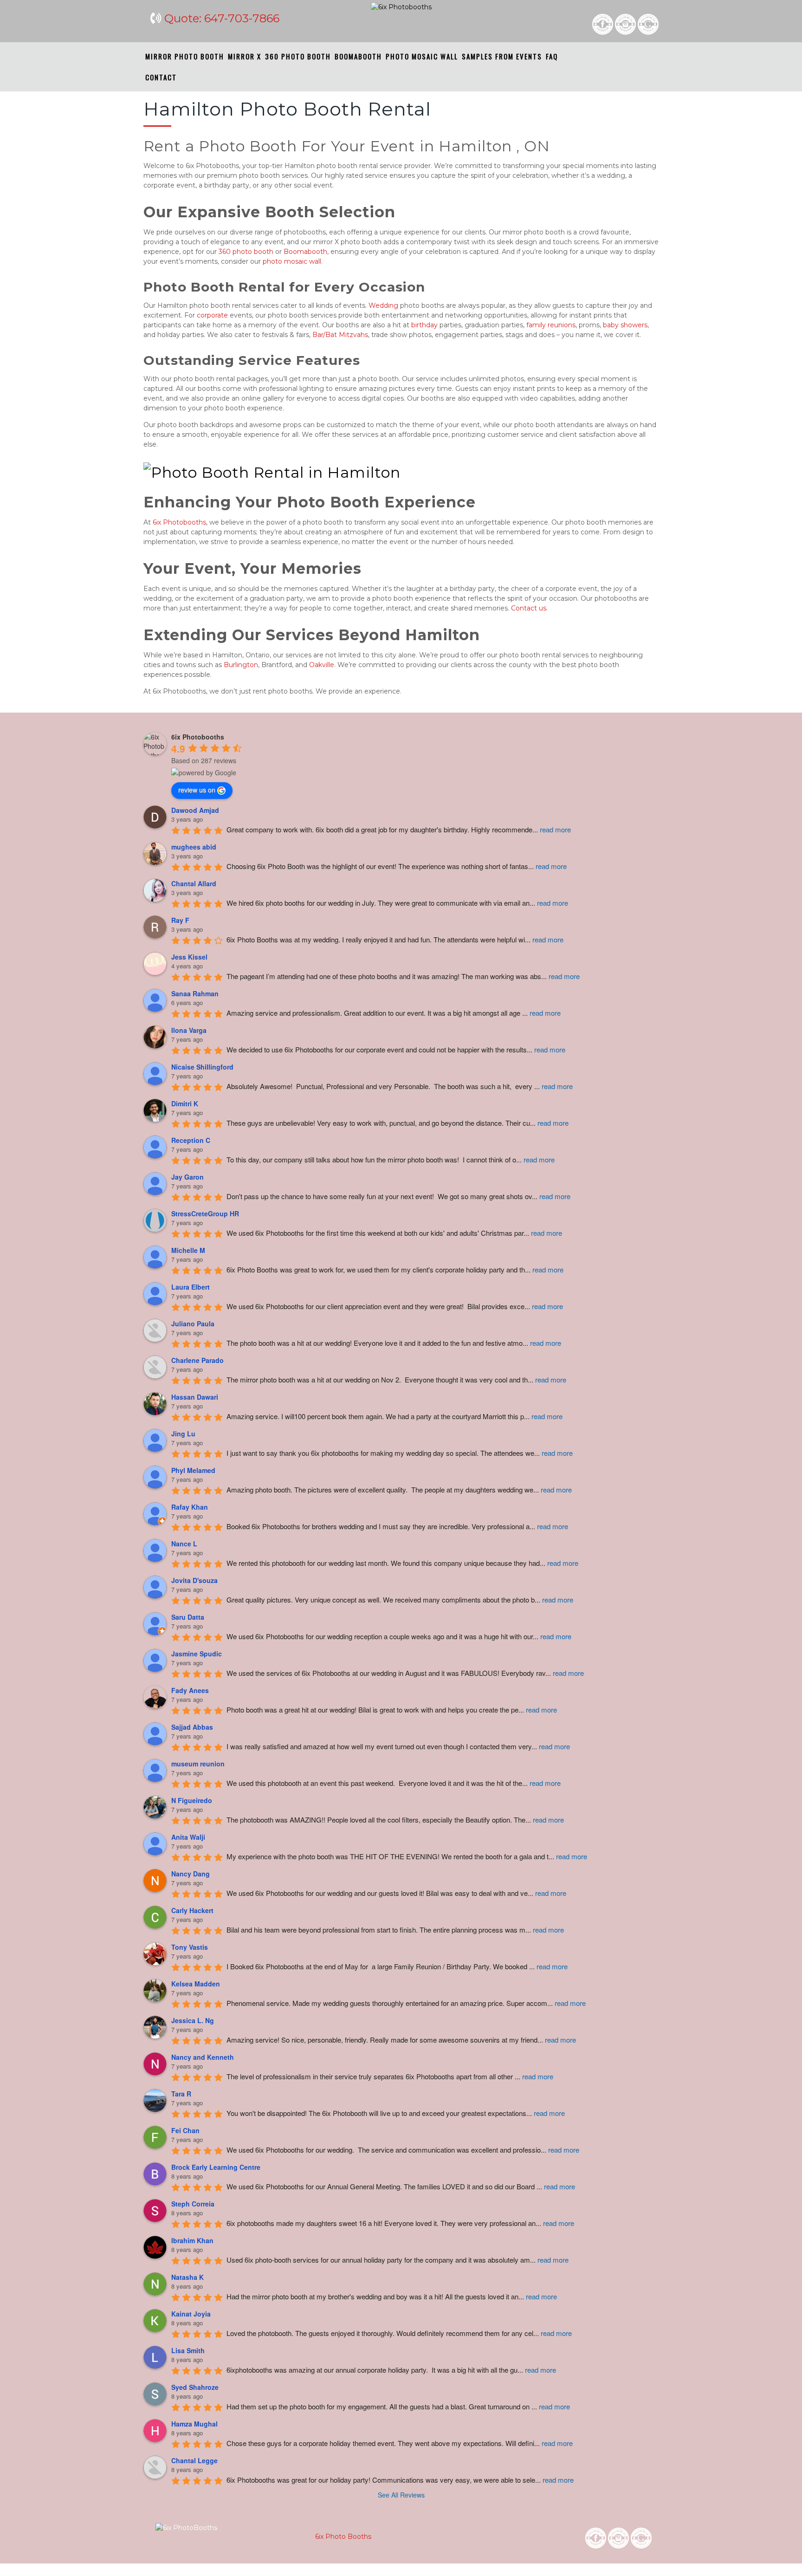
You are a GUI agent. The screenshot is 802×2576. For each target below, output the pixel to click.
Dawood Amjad (195, 810)
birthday (424, 325)
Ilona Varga (189, 1030)
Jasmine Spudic (197, 1654)
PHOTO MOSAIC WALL (422, 56)
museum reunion (198, 1764)
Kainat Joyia (191, 2314)
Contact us (529, 608)
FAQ (552, 56)
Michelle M (188, 1250)
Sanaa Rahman (195, 993)
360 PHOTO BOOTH (298, 56)
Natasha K (188, 2277)
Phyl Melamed (193, 1470)
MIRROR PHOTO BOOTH (185, 56)
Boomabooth (305, 252)
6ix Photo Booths (342, 2537)
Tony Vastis (190, 1947)
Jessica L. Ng (193, 2020)
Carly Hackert (192, 1910)
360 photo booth (246, 252)
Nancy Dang (191, 1874)
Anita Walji (188, 1837)
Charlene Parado (197, 1360)
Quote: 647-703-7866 (222, 18)
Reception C (191, 1140)
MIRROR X (245, 56)
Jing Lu (183, 1434)
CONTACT (161, 77)
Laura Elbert (191, 1287)
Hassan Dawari (195, 1397)
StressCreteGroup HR (205, 1213)
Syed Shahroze (195, 2387)
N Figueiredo (192, 1800)
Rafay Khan (190, 1507)
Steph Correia (193, 2204)
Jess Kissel (189, 957)
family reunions (551, 325)
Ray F (180, 920)
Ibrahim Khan (192, 2240)
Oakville (322, 665)
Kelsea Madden (196, 1984)
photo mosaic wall (292, 261)
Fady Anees (190, 1690)
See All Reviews (401, 2495)
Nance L (184, 1544)
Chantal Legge (194, 2460)
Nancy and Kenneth (203, 2057)
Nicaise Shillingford (202, 1067)
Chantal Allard (194, 883)
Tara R (181, 2094)
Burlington (241, 665)
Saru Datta (188, 1617)
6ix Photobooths (179, 522)
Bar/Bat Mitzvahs (340, 335)
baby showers (625, 325)
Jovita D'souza (194, 1580)
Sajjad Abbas (192, 1727)
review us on (197, 790)
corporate (212, 315)
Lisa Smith (188, 2350)
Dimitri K (185, 1103)
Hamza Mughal (194, 2424)
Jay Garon (188, 1177)
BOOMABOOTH (358, 56)
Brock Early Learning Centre (216, 2167)
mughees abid (194, 847)
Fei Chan (185, 2130)
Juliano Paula (193, 1324)
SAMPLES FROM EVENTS (502, 56)
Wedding (383, 305)
